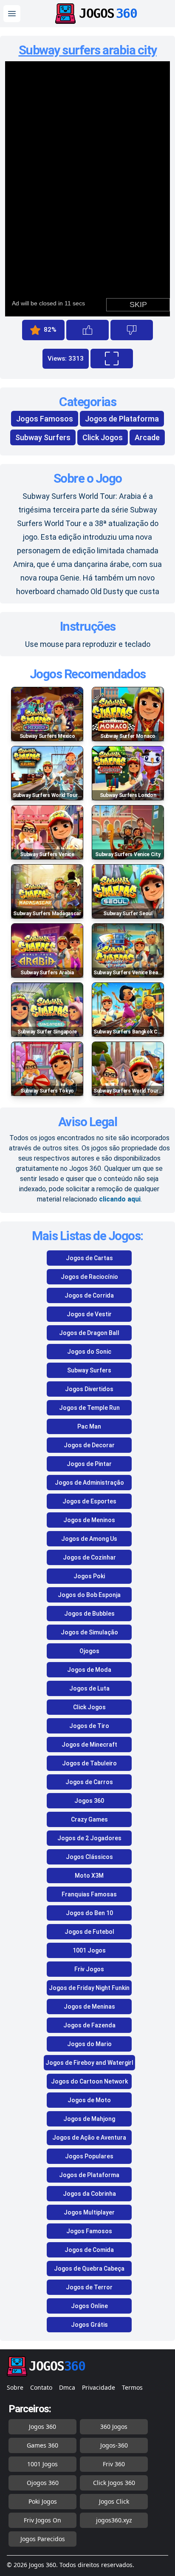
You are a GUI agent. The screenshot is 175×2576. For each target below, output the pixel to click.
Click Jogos (103, 437)
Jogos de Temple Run (89, 1408)
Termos (132, 2387)
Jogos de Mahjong (89, 2119)
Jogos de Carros (89, 1782)
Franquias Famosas (89, 1894)
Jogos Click (114, 2501)
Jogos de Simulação (89, 1632)
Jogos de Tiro (89, 1726)
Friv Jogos (89, 1969)
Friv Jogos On (42, 2520)
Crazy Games (89, 1819)
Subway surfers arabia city (88, 50)
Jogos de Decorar (89, 1445)
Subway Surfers (43, 437)
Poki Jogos (43, 2501)
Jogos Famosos (45, 419)
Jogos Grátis (89, 2325)
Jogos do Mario (89, 2044)
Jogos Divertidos (89, 1389)
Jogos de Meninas (89, 2007)
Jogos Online (89, 2306)
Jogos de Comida (89, 2250)
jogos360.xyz (114, 2520)
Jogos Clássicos (89, 1857)
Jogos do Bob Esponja (89, 1595)
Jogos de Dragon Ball (89, 1333)
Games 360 (42, 2445)
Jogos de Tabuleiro (89, 1763)
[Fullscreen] (112, 359)
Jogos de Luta (89, 1688)
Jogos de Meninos (89, 1520)
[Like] (87, 330)
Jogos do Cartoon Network (89, 2081)
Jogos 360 (89, 1801)
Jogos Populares (89, 2156)
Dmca (67, 2387)
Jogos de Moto (89, 2100)
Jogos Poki (89, 1576)
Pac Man (89, 1426)
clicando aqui (120, 1199)
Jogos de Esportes (89, 1501)
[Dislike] (132, 330)
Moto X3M (89, 1876)
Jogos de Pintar (89, 1464)
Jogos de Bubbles (89, 1614)
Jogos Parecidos (43, 2539)
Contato (41, 2387)
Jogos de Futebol (89, 1932)
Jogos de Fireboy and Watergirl (89, 2063)
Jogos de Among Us (89, 1539)
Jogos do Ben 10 (89, 1913)
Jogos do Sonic (89, 1352)
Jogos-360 (114, 2445)
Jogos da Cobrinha (89, 2194)
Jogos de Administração (89, 1483)
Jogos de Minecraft (89, 1745)
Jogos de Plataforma (122, 419)
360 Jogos (114, 2427)
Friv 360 (114, 2464)
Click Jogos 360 (114, 2483)
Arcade (147, 437)
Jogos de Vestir (89, 1314)
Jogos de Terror (89, 2287)
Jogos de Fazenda (89, 2025)
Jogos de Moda (89, 1670)
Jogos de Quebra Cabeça (89, 2269)
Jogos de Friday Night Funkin (89, 1988)
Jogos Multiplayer (89, 2212)
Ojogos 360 (43, 2483)
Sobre (15, 2387)
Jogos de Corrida (89, 1295)
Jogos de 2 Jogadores (89, 1838)
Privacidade (99, 2387)
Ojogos (89, 1651)
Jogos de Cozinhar (89, 1557)
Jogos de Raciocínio (89, 1277)
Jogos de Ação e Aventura (89, 2138)
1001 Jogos (89, 1950)
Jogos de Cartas (89, 1258)
